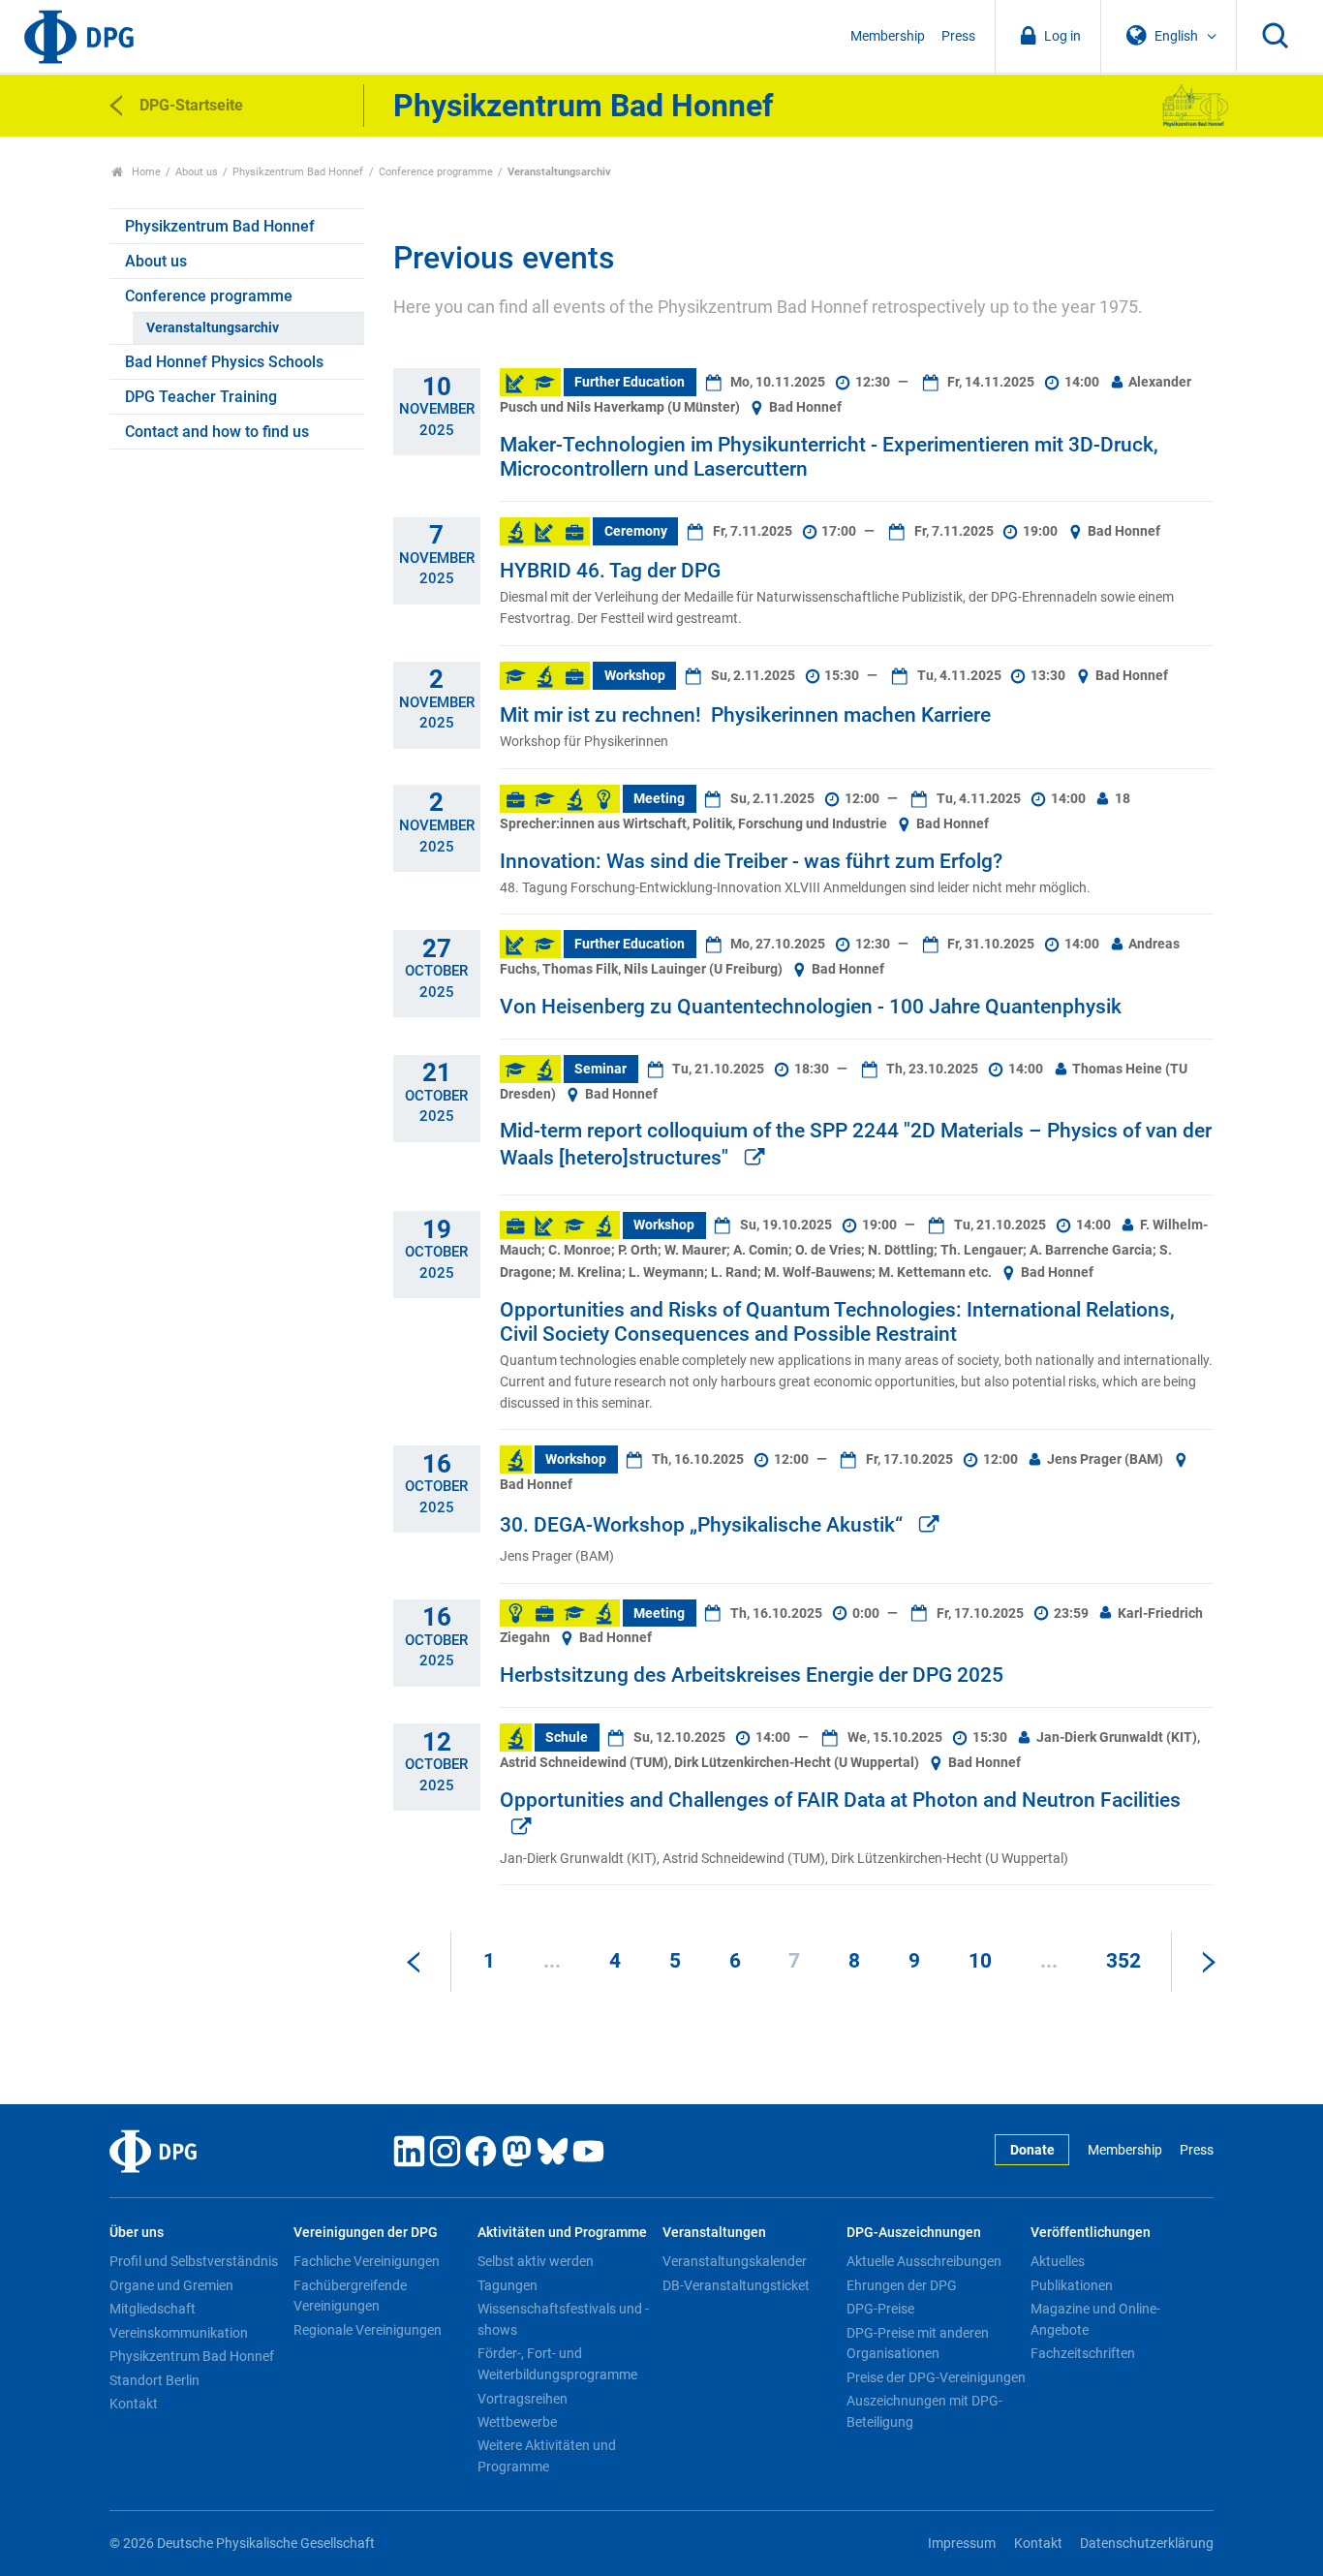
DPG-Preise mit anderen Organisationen (918, 2343)
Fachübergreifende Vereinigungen (350, 2296)
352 (1123, 1961)
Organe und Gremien (171, 2285)
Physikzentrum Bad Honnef (298, 172)
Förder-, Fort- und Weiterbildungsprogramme (557, 2364)
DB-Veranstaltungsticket (736, 2285)
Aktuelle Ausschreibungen (924, 2261)
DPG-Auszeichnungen (914, 2233)
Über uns (137, 2233)
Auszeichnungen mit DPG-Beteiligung (924, 2411)
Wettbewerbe (517, 2422)
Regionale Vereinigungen (368, 2330)
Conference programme (436, 172)
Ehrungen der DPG (902, 2285)
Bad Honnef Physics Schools (224, 362)
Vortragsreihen (523, 2399)
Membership (888, 36)
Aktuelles (1058, 2261)
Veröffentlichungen (1091, 2233)
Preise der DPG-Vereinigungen (936, 2377)
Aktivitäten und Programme (562, 2233)
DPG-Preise (880, 2309)
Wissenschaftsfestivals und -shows (563, 2319)
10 (980, 1961)
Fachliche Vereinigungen (367, 2261)
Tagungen (508, 2285)
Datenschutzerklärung (1147, 2544)
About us (197, 172)
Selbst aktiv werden (536, 2261)
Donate (1032, 2150)
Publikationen (1072, 2285)
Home (145, 172)
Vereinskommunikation (179, 2333)
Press (958, 36)
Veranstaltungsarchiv (213, 328)
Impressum (962, 2544)
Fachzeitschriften (1083, 2353)
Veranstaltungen (714, 2233)
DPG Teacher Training (201, 397)
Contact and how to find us (217, 432)
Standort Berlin (154, 2380)
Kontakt (134, 2404)
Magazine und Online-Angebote (1095, 2319)
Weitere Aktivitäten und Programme (547, 2456)
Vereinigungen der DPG (366, 2233)
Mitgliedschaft (153, 2309)
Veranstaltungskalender (735, 2261)
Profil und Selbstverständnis (194, 2261)
